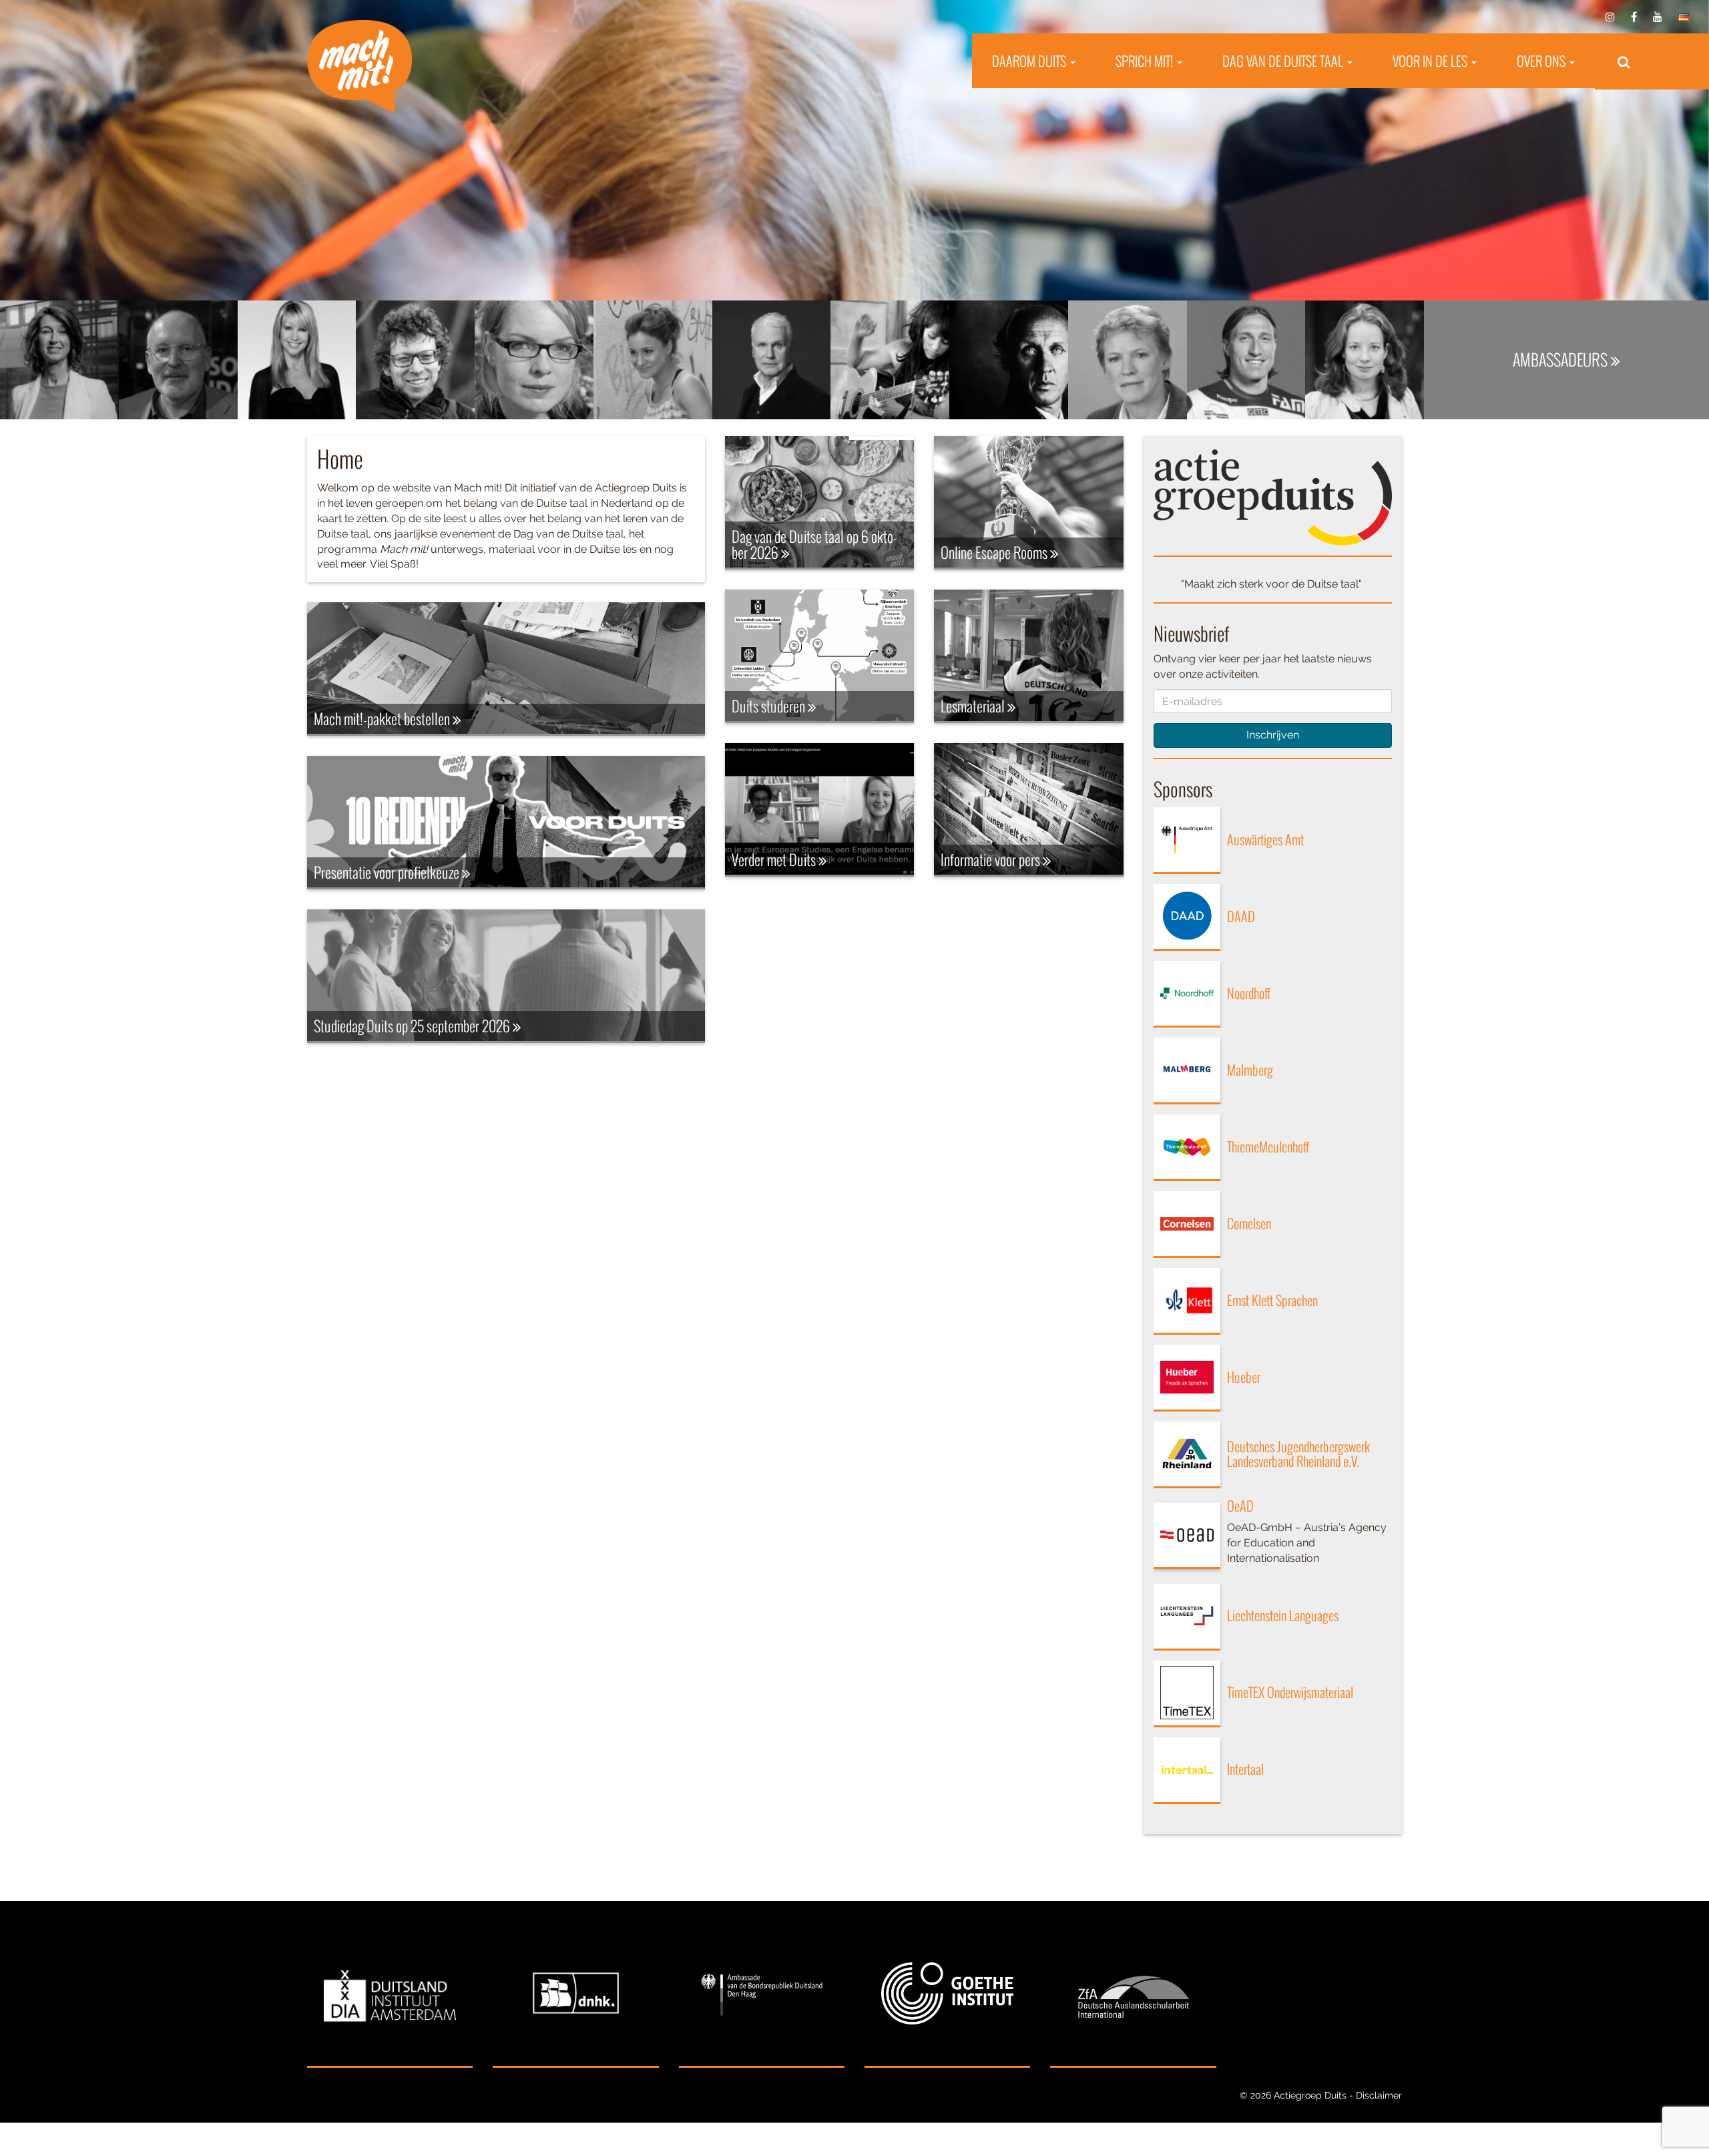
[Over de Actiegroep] (1273, 496)
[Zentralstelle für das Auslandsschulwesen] (1133, 1994)
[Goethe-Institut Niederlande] (947, 1994)
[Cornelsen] (1187, 1225)
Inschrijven (1273, 735)
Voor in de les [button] (1431, 61)
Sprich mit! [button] (1146, 61)
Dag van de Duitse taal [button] (1284, 61)
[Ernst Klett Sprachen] (1187, 1301)
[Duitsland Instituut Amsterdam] (390, 1994)
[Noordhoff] (1187, 994)
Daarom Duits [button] (1030, 61)
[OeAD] (1187, 1536)
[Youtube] (1658, 17)
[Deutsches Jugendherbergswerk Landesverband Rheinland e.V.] (1187, 1455)
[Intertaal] (1187, 1771)
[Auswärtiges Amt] (1187, 841)
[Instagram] (1610, 17)
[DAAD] (1187, 917)
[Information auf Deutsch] (1684, 17)
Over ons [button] (1542, 61)
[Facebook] (1634, 17)
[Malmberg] (1187, 1071)
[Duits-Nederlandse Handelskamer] (575, 1994)
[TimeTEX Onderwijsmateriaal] (1187, 1694)
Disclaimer (1379, 2095)
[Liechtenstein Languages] (1187, 1617)
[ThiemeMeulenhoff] (1187, 1148)
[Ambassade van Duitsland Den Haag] (762, 1994)
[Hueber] (1187, 1378)
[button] (1624, 61)
